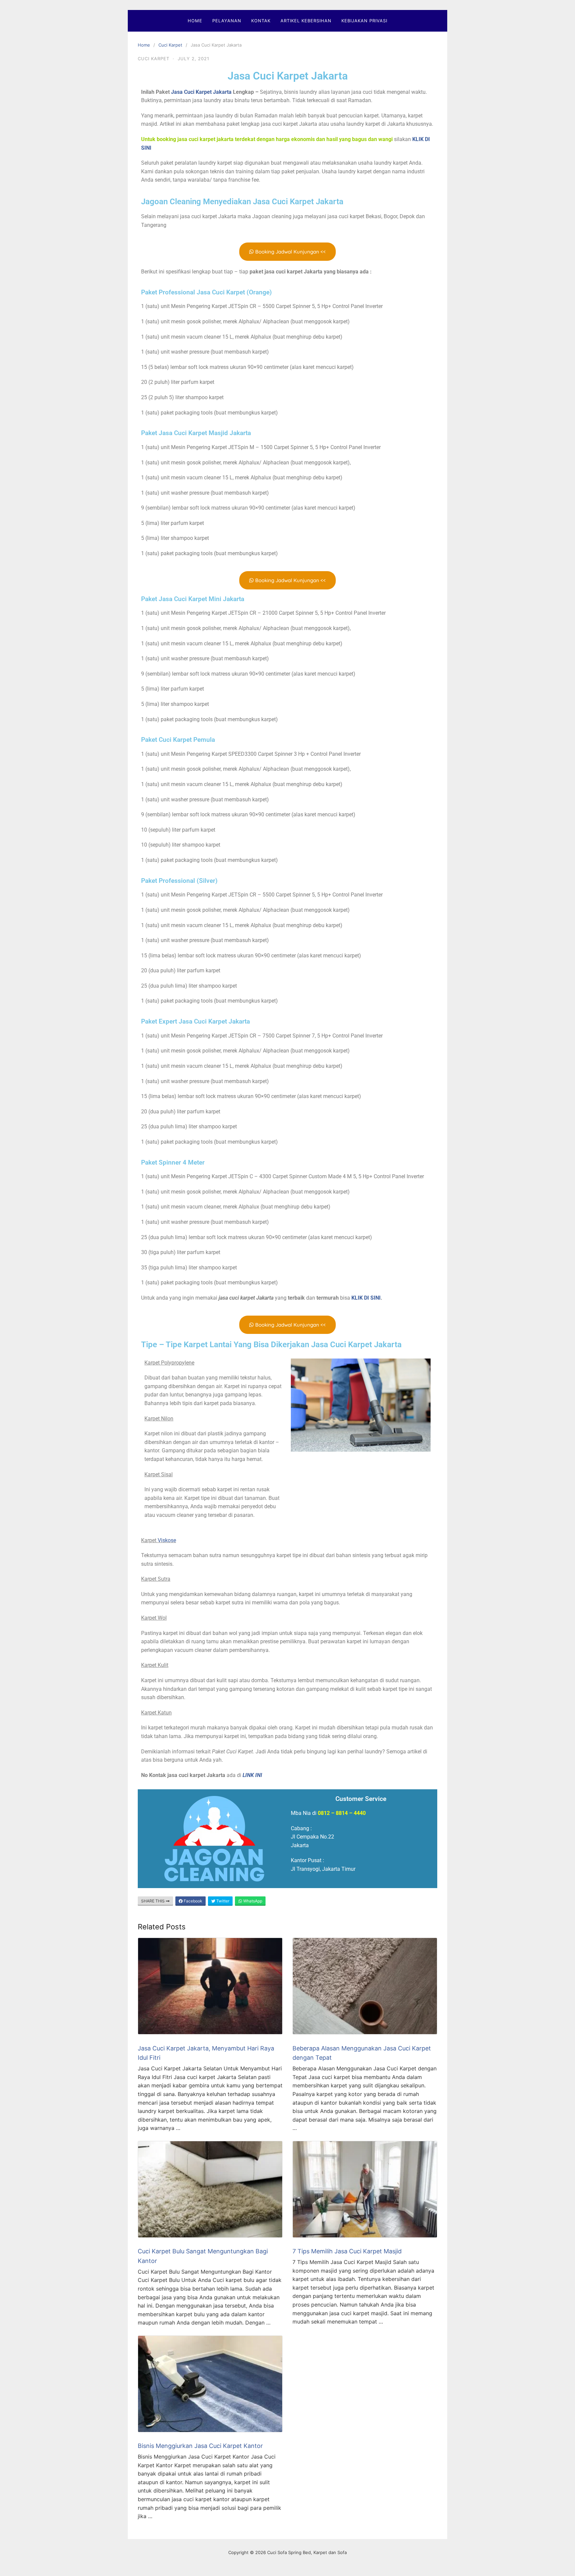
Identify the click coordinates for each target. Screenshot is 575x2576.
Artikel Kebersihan (306, 21)
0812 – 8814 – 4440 (342, 1813)
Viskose (167, 1540)
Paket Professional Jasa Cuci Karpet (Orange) (206, 292)
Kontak (261, 21)
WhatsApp (252, 1901)
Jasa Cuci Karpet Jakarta (288, 76)
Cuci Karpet (170, 45)
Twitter (222, 1901)
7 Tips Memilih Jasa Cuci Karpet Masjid (347, 2251)
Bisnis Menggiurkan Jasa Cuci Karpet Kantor (200, 2446)
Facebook (192, 1901)
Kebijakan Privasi (364, 21)
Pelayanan (227, 21)
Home (195, 21)
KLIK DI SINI (366, 1298)
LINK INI (252, 1775)
